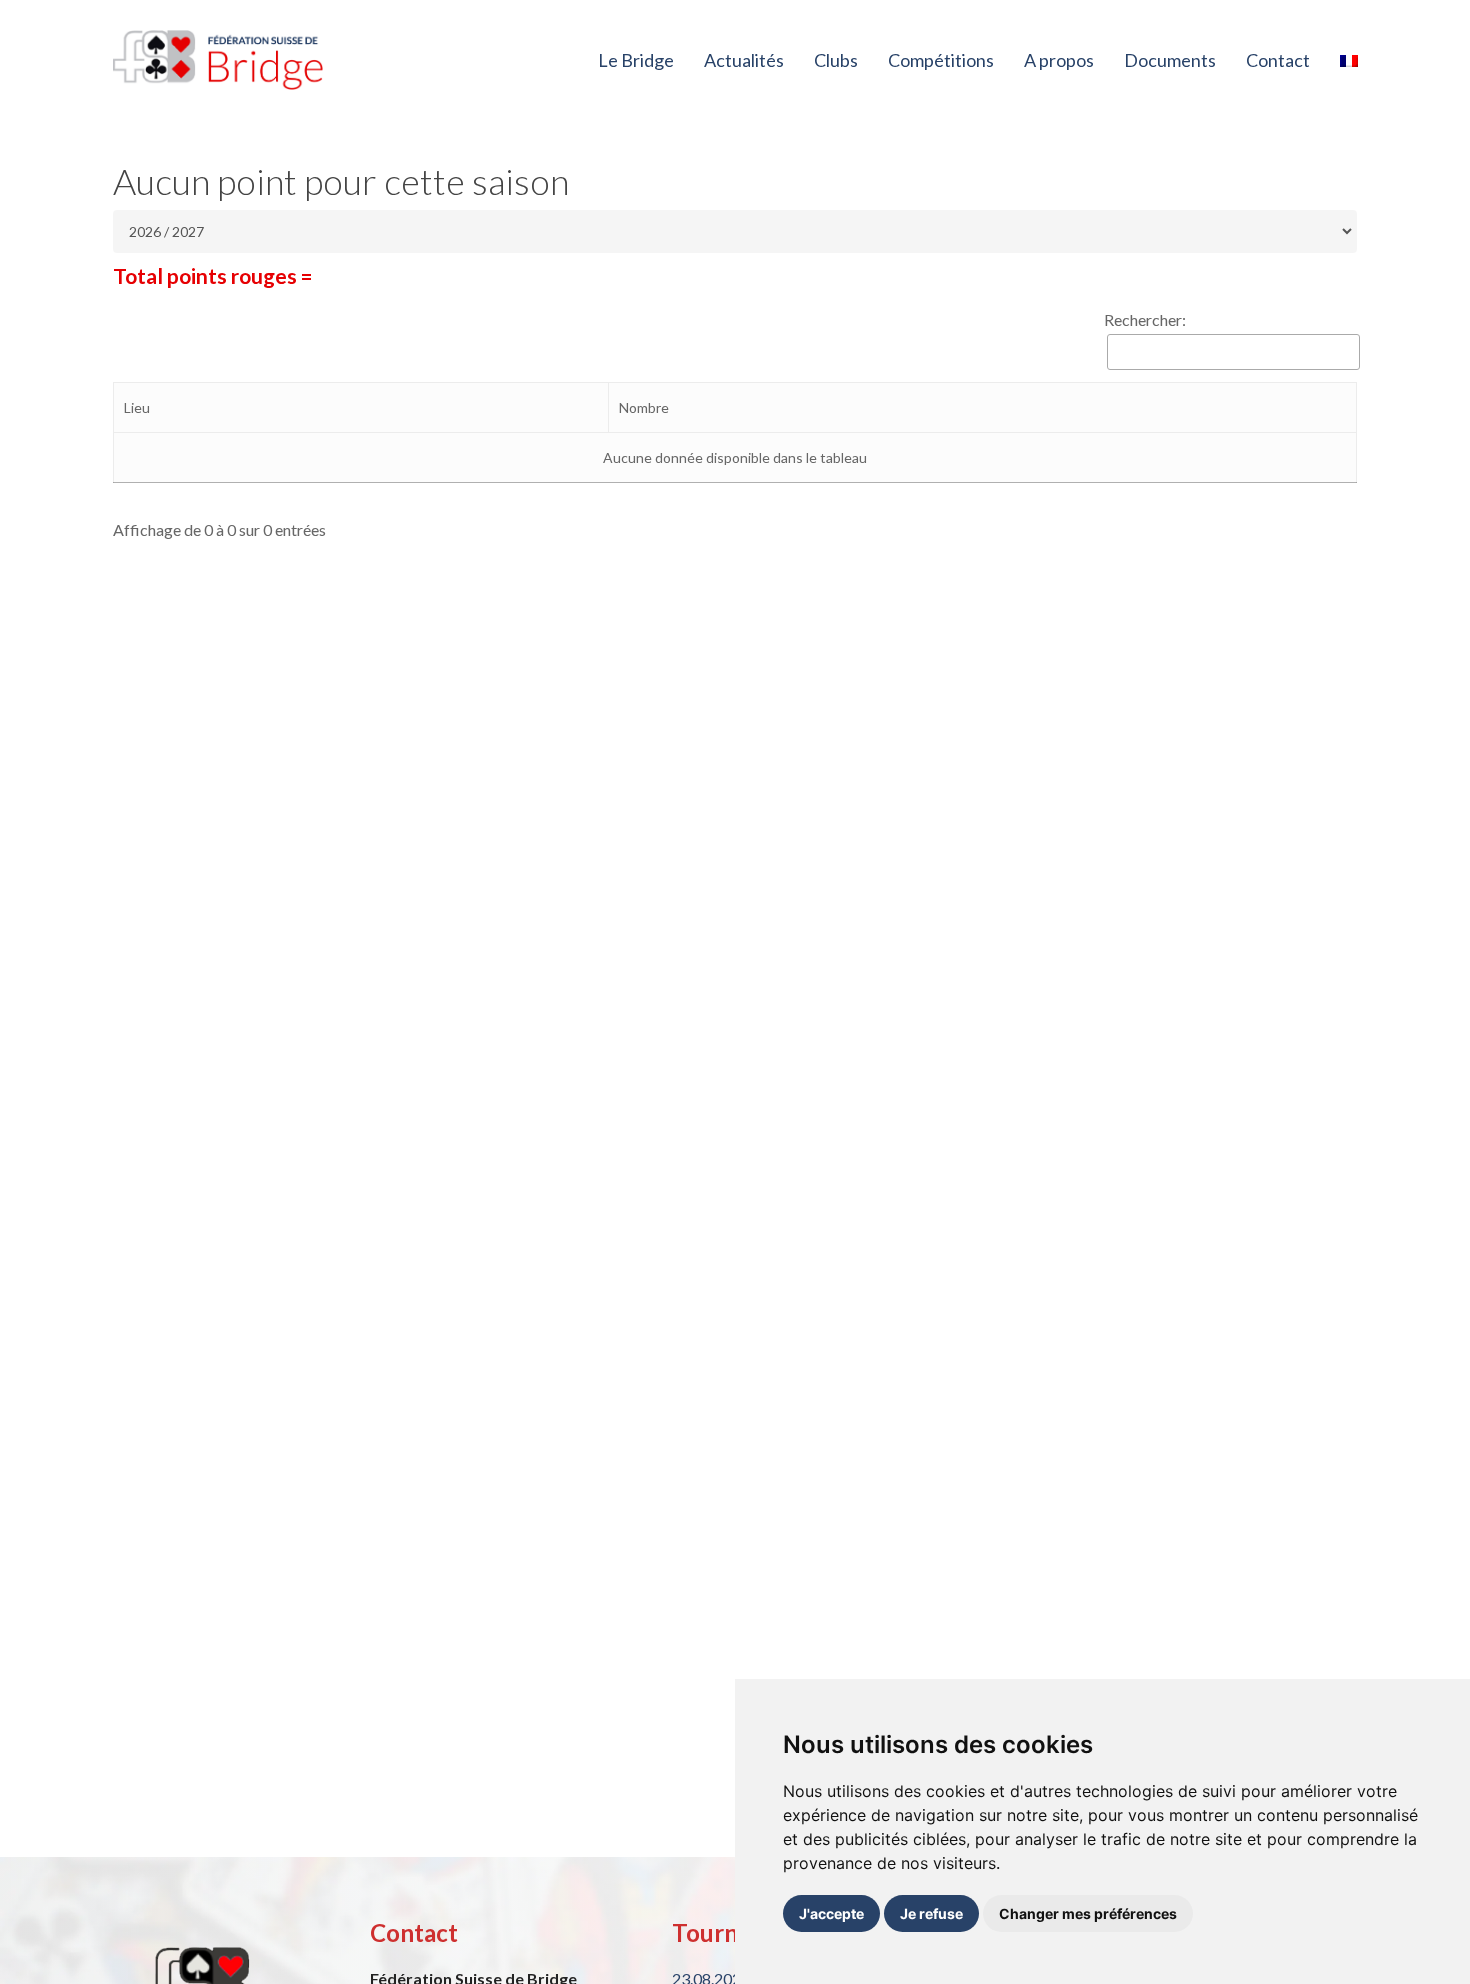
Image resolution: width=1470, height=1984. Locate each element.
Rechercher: (1145, 319)
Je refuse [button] (931, 1913)
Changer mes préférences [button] (1088, 1913)
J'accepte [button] (831, 1913)
